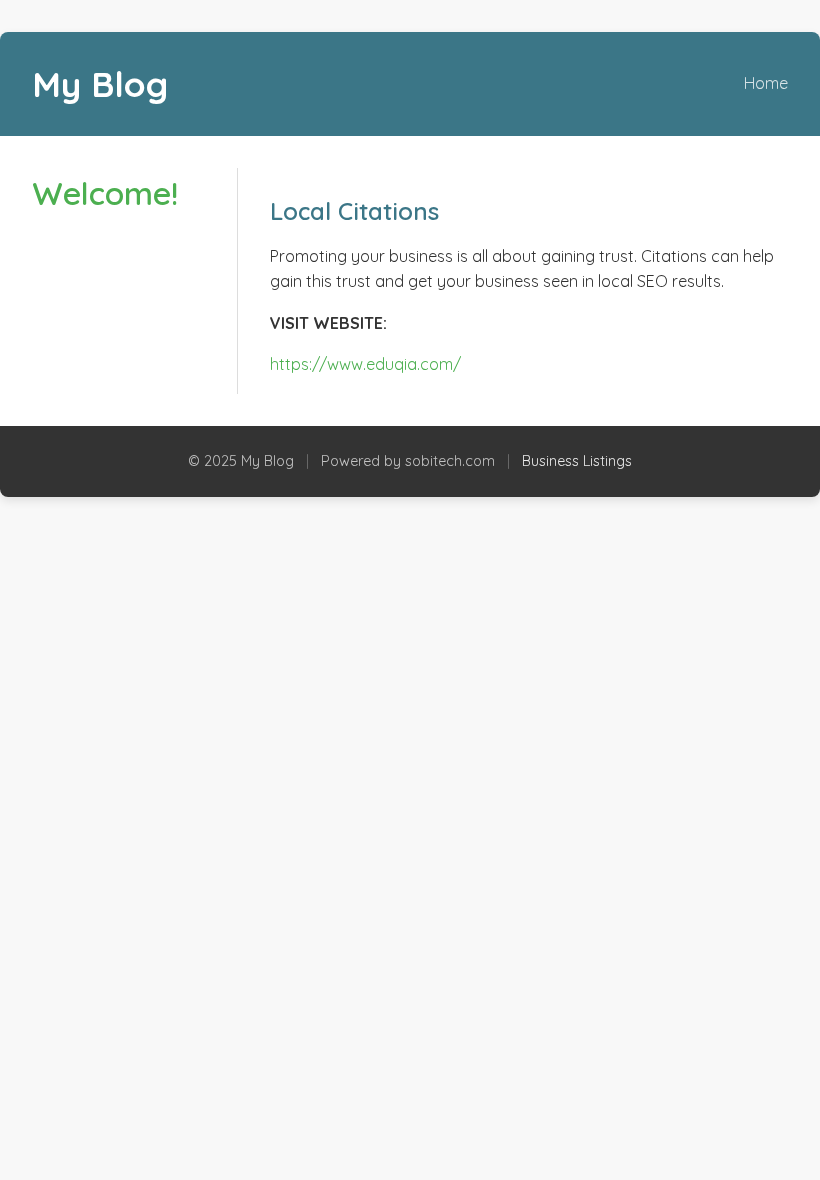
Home (766, 83)
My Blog (100, 84)
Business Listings (577, 461)
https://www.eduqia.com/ (365, 364)
